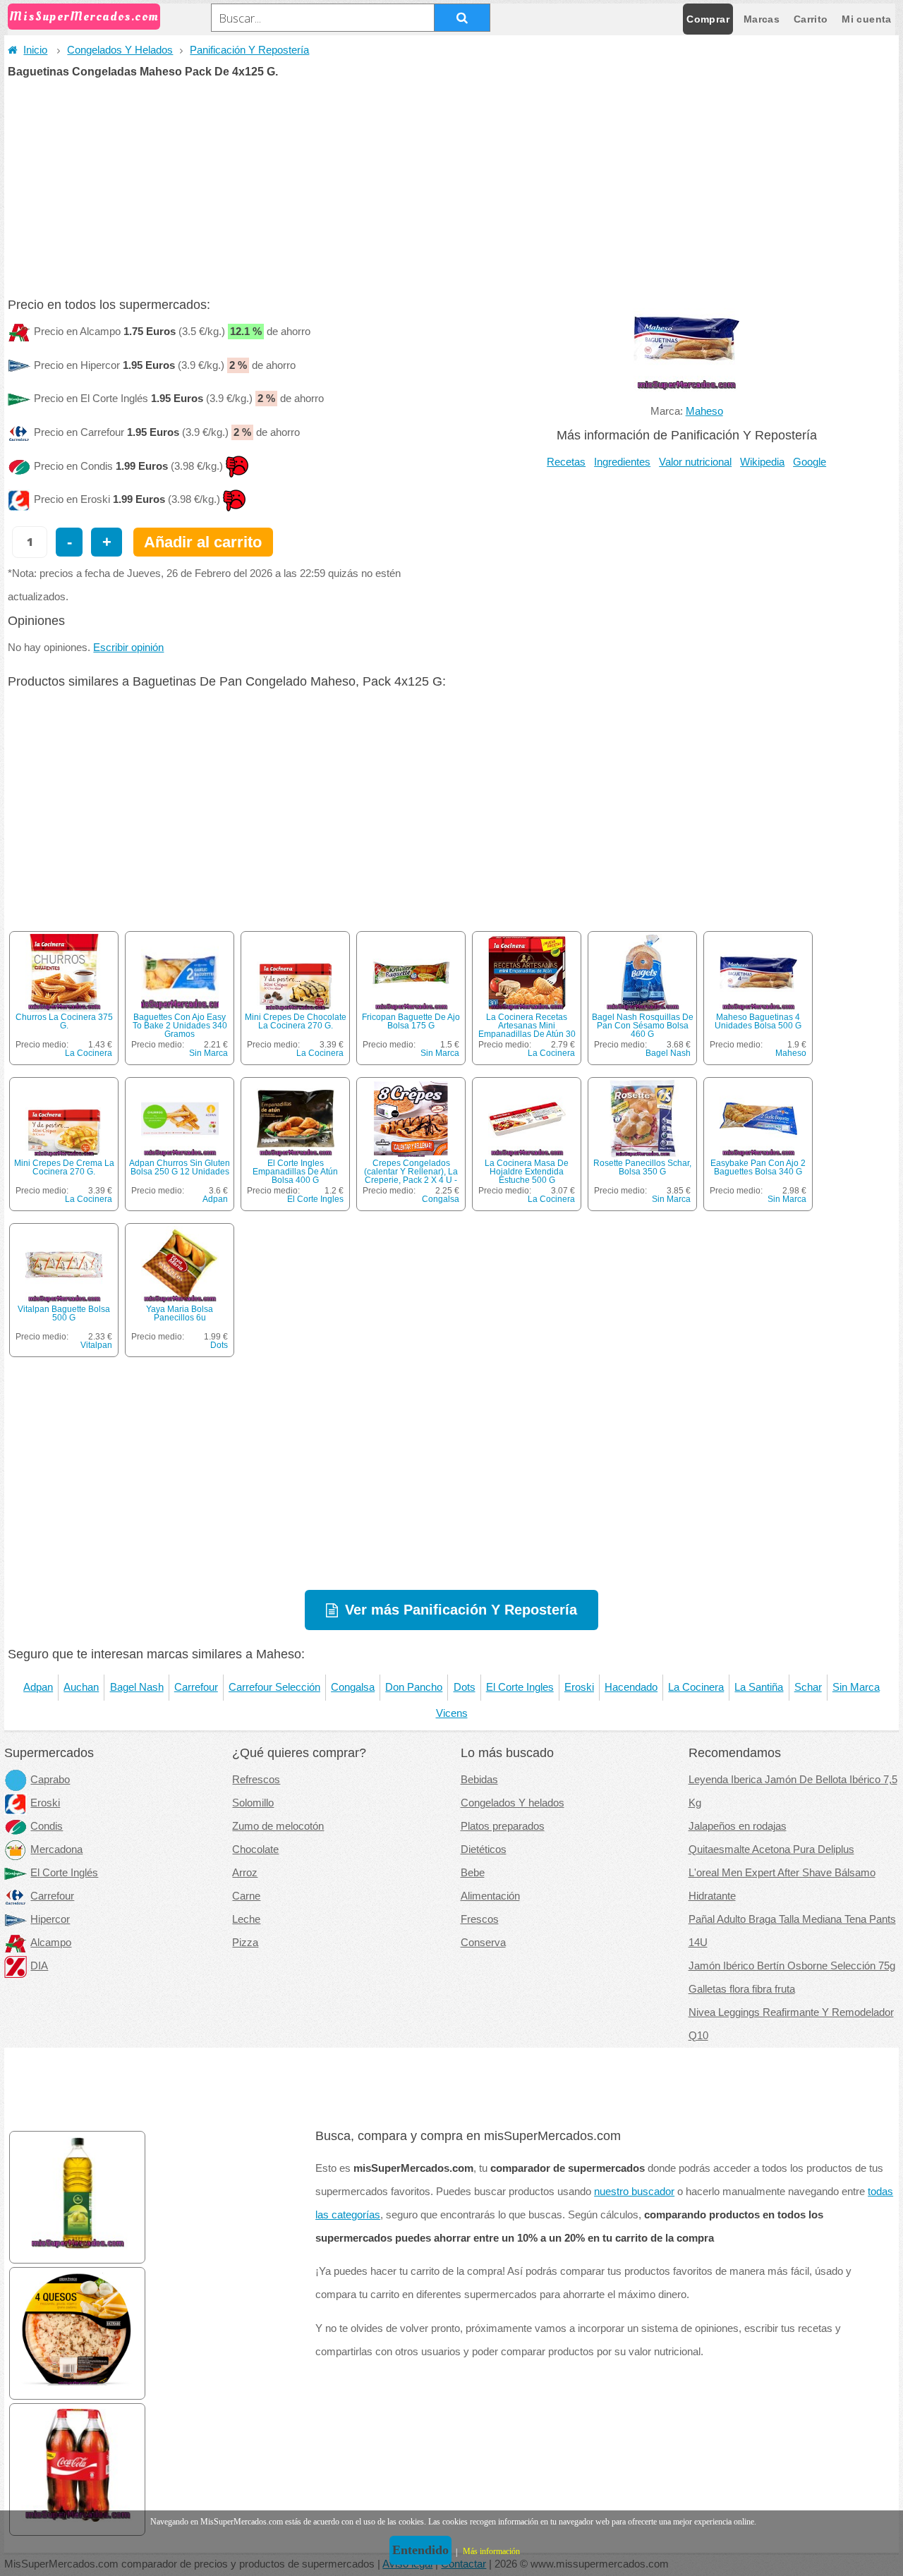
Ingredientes (622, 462)
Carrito (811, 19)
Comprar (708, 19)
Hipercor (50, 1919)
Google (810, 462)
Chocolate (255, 1849)
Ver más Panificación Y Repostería (461, 1610)
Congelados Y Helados (120, 50)
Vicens (452, 1713)
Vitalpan (96, 1345)
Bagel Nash (668, 1053)
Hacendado (631, 1687)
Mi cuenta (866, 19)
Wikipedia (762, 462)
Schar (808, 1687)
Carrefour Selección (274, 1687)
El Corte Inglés (64, 1873)
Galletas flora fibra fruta (742, 1989)
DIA (39, 1966)
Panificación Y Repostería (249, 50)
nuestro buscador (634, 2192)
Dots (219, 1345)
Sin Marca (208, 1053)
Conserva (483, 1943)
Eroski (579, 1687)
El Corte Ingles (315, 1199)
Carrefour (196, 1687)
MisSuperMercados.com (84, 17)
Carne (246, 1896)
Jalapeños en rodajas (738, 1826)
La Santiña (759, 1687)
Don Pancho (414, 1687)
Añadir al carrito (203, 542)
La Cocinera (89, 1053)
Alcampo (51, 1943)
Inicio (35, 50)
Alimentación (490, 1896)
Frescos (480, 1919)
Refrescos (256, 1780)
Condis (47, 1826)
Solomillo (253, 1803)
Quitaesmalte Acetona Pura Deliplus (771, 1849)
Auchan (81, 1687)
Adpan (215, 1199)
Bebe (473, 1873)
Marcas (762, 19)
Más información (491, 2551)
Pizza (245, 1943)
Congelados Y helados (513, 1803)
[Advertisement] (451, 183)
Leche (246, 1919)
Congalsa (441, 1199)
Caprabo (50, 1780)
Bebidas (479, 1780)
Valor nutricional (695, 462)
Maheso (704, 411)
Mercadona (56, 1849)
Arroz (245, 1873)
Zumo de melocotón (278, 1826)
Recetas (566, 462)
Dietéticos (484, 1849)
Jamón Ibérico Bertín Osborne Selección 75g (792, 1966)
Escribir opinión (128, 648)
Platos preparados (503, 1826)
